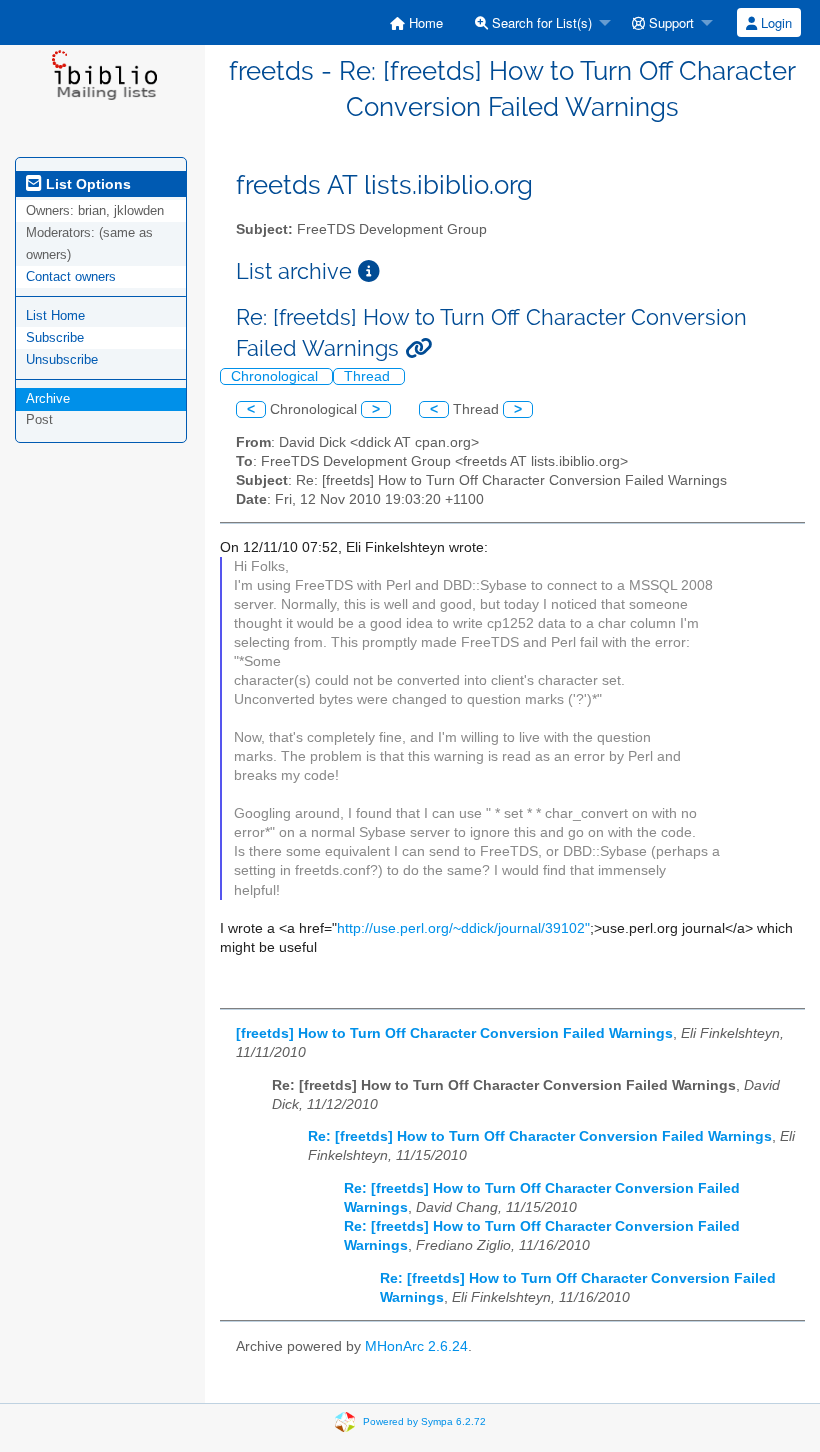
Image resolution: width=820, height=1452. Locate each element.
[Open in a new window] (369, 271)
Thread (369, 376)
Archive (48, 398)
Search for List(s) (540, 22)
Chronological (276, 376)
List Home (55, 315)
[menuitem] (416, 22)
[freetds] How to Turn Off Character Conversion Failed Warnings (454, 1033)
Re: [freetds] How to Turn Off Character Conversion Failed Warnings (540, 1136)
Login (774, 22)
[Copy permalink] (418, 348)
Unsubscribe (62, 359)
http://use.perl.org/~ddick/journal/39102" (463, 928)
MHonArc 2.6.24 (416, 1346)
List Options (86, 184)
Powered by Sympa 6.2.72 (424, 1421)
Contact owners (71, 276)
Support (669, 22)
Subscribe (55, 337)
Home (424, 22)
